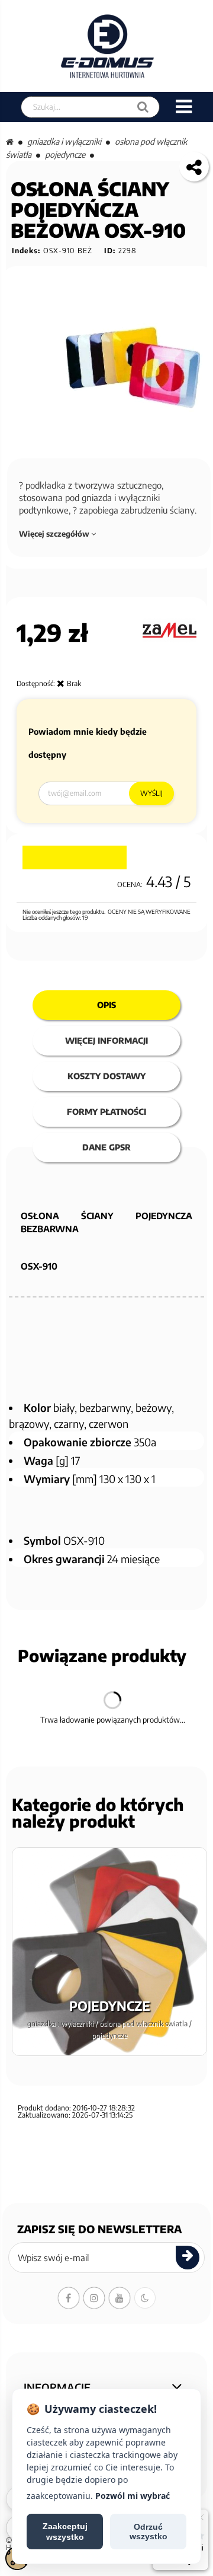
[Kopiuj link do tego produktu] (194, 167)
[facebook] (69, 2298)
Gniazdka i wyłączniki (64, 141)
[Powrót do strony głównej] (10, 141)
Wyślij (151, 793)
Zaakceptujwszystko (65, 2532)
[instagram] (94, 2298)
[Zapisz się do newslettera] (188, 2258)
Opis (106, 1005)
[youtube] (120, 2298)
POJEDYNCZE (65, 154)
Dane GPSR (106, 1147)
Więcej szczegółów (55, 534)
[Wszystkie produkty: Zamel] (170, 630)
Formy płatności (106, 1112)
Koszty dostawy (106, 1076)
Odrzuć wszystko (149, 2532)
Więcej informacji (106, 1040)
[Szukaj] (143, 107)
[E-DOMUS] (107, 46)
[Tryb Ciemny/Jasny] (145, 2298)
